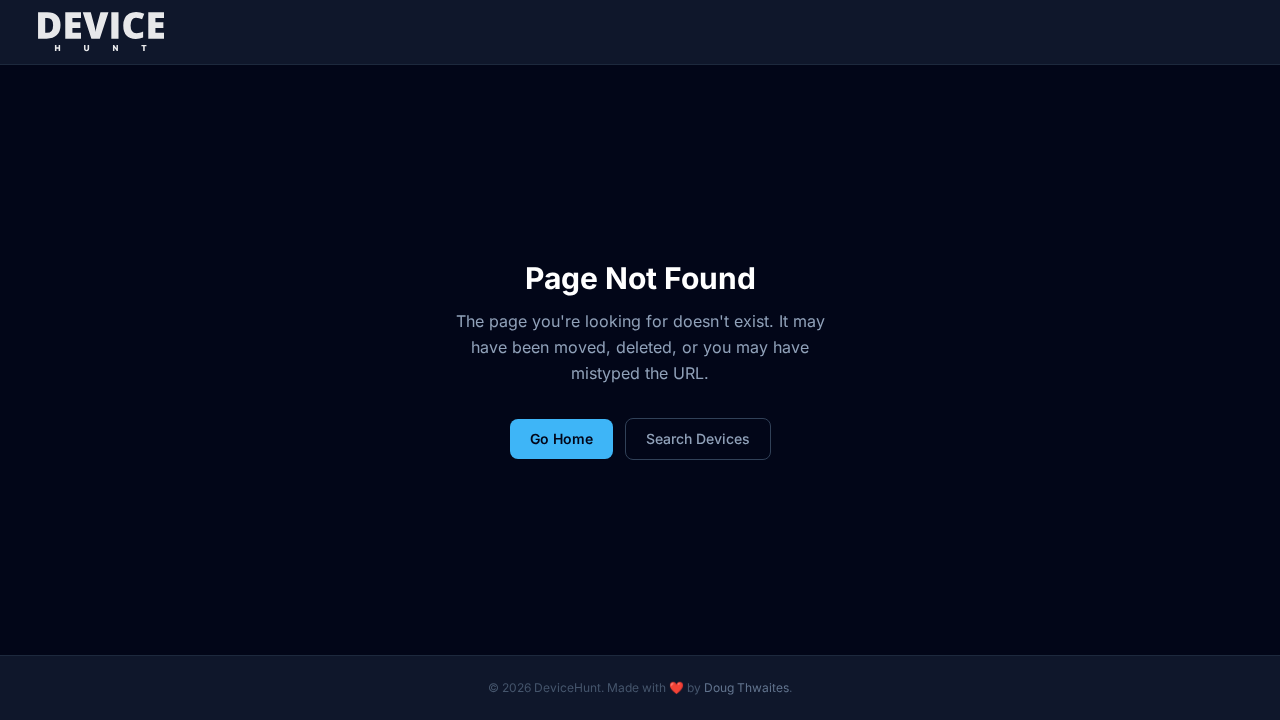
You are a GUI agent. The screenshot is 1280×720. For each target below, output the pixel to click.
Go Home (561, 438)
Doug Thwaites (746, 687)
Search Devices (698, 438)
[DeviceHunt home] (100, 32)
